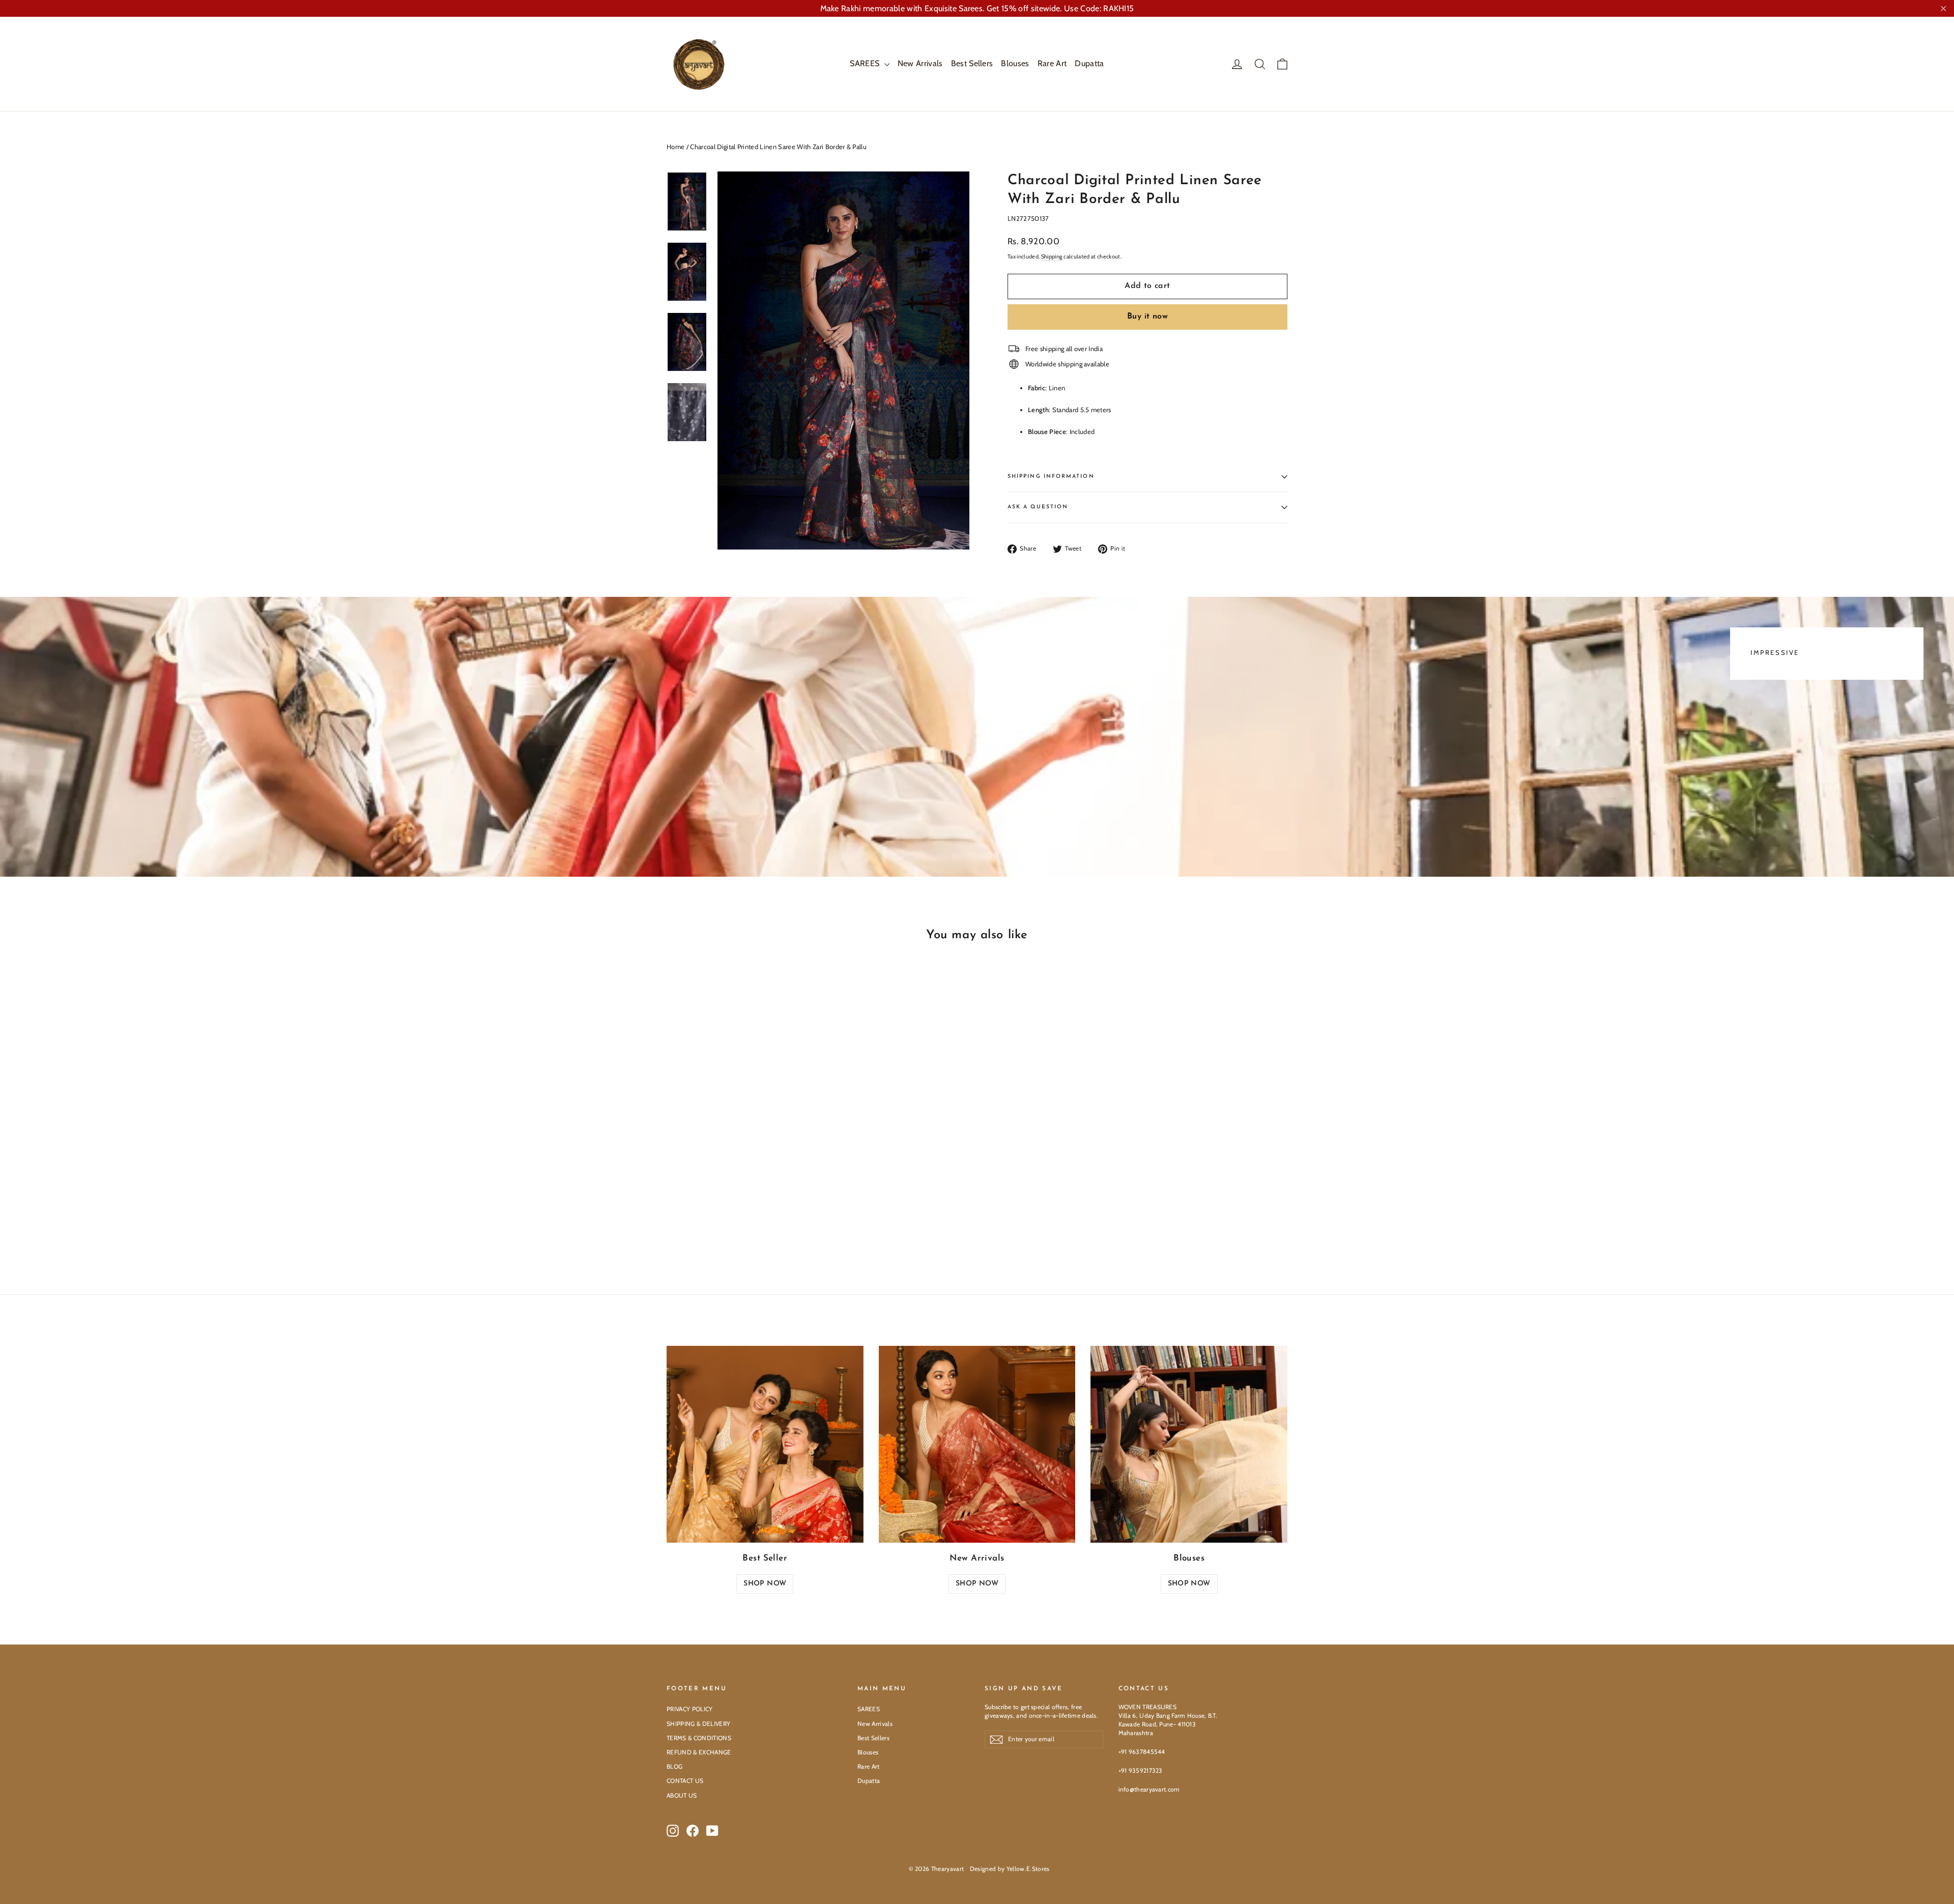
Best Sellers (972, 63)
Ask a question (1038, 507)
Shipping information (1051, 477)
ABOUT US (682, 1795)
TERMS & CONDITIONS (699, 1738)
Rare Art (1052, 63)
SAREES (866, 63)
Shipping (1052, 256)
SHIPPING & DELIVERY (698, 1724)
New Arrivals (920, 63)
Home (676, 147)
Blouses (1015, 63)
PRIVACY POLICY (690, 1709)
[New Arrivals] (977, 1444)
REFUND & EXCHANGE (699, 1752)
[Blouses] (1189, 1444)
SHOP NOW (765, 1584)
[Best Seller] (765, 1444)
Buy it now (1147, 316)
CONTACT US (685, 1781)
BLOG (674, 1766)
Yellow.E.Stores (1028, 1869)
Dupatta (1089, 63)
